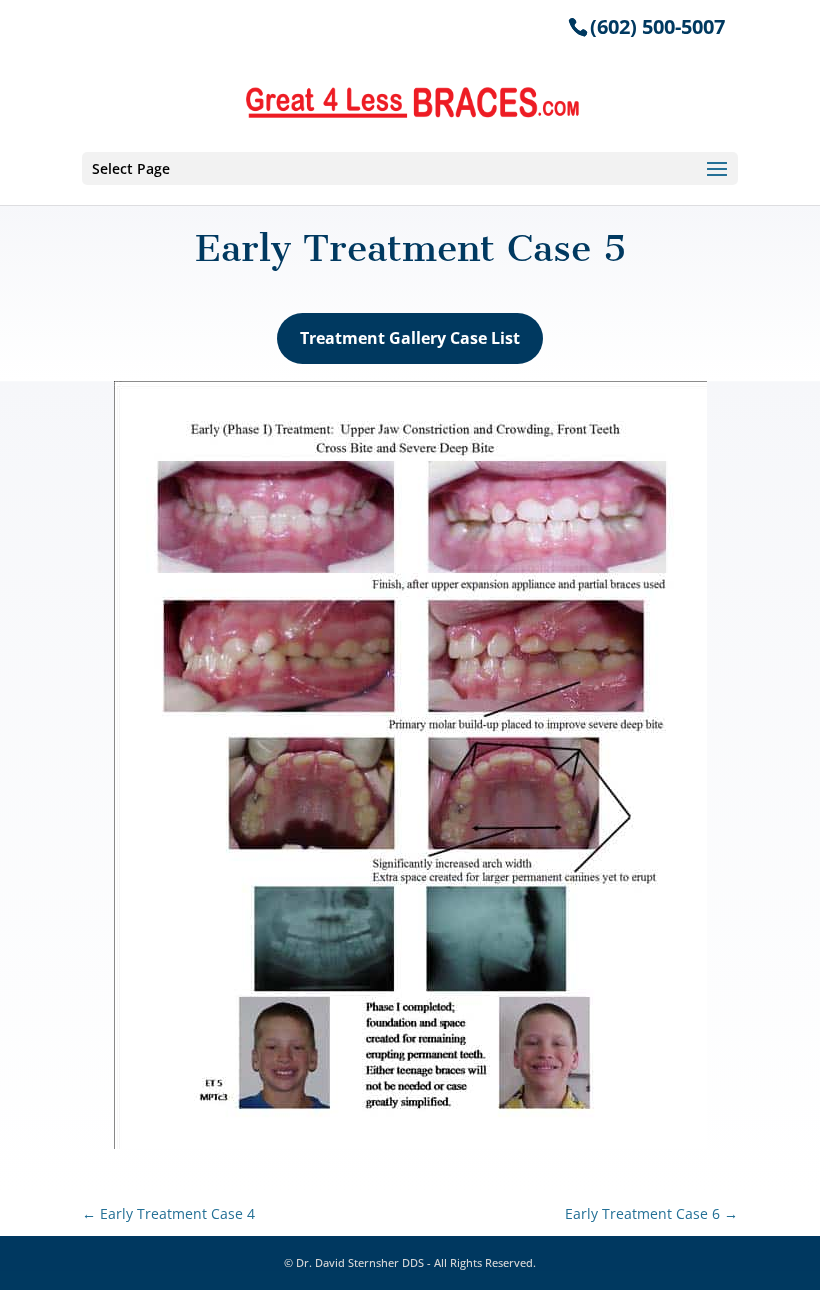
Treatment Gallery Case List (410, 338)
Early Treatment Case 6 (651, 1213)
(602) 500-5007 (657, 26)
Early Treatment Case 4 (168, 1213)
